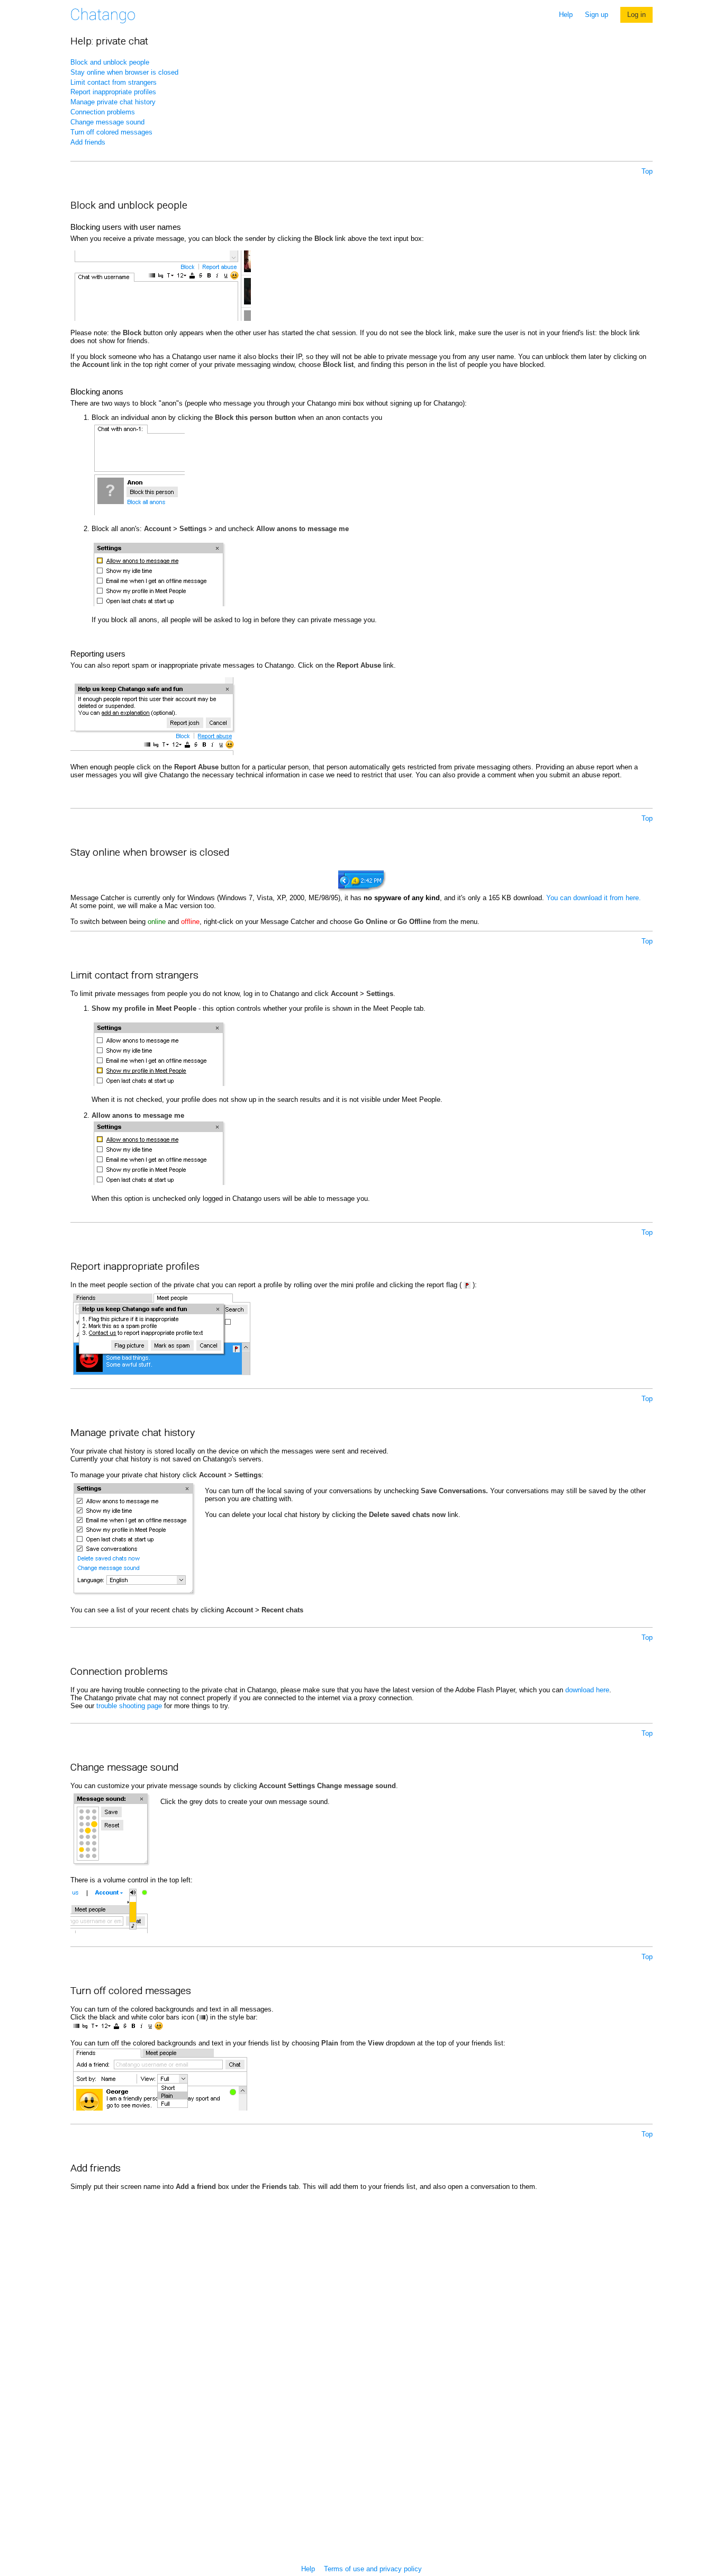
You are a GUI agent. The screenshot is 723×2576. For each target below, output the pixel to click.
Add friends (88, 142)
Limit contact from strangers (114, 82)
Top (647, 171)
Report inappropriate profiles (113, 92)
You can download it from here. (594, 898)
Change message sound (107, 122)
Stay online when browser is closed (124, 72)
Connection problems (103, 112)
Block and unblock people (110, 62)
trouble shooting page (129, 1706)
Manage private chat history (113, 102)
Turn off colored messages (111, 132)
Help (566, 15)
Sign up (597, 15)
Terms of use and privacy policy (373, 2569)
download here (587, 1690)
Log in (636, 15)
